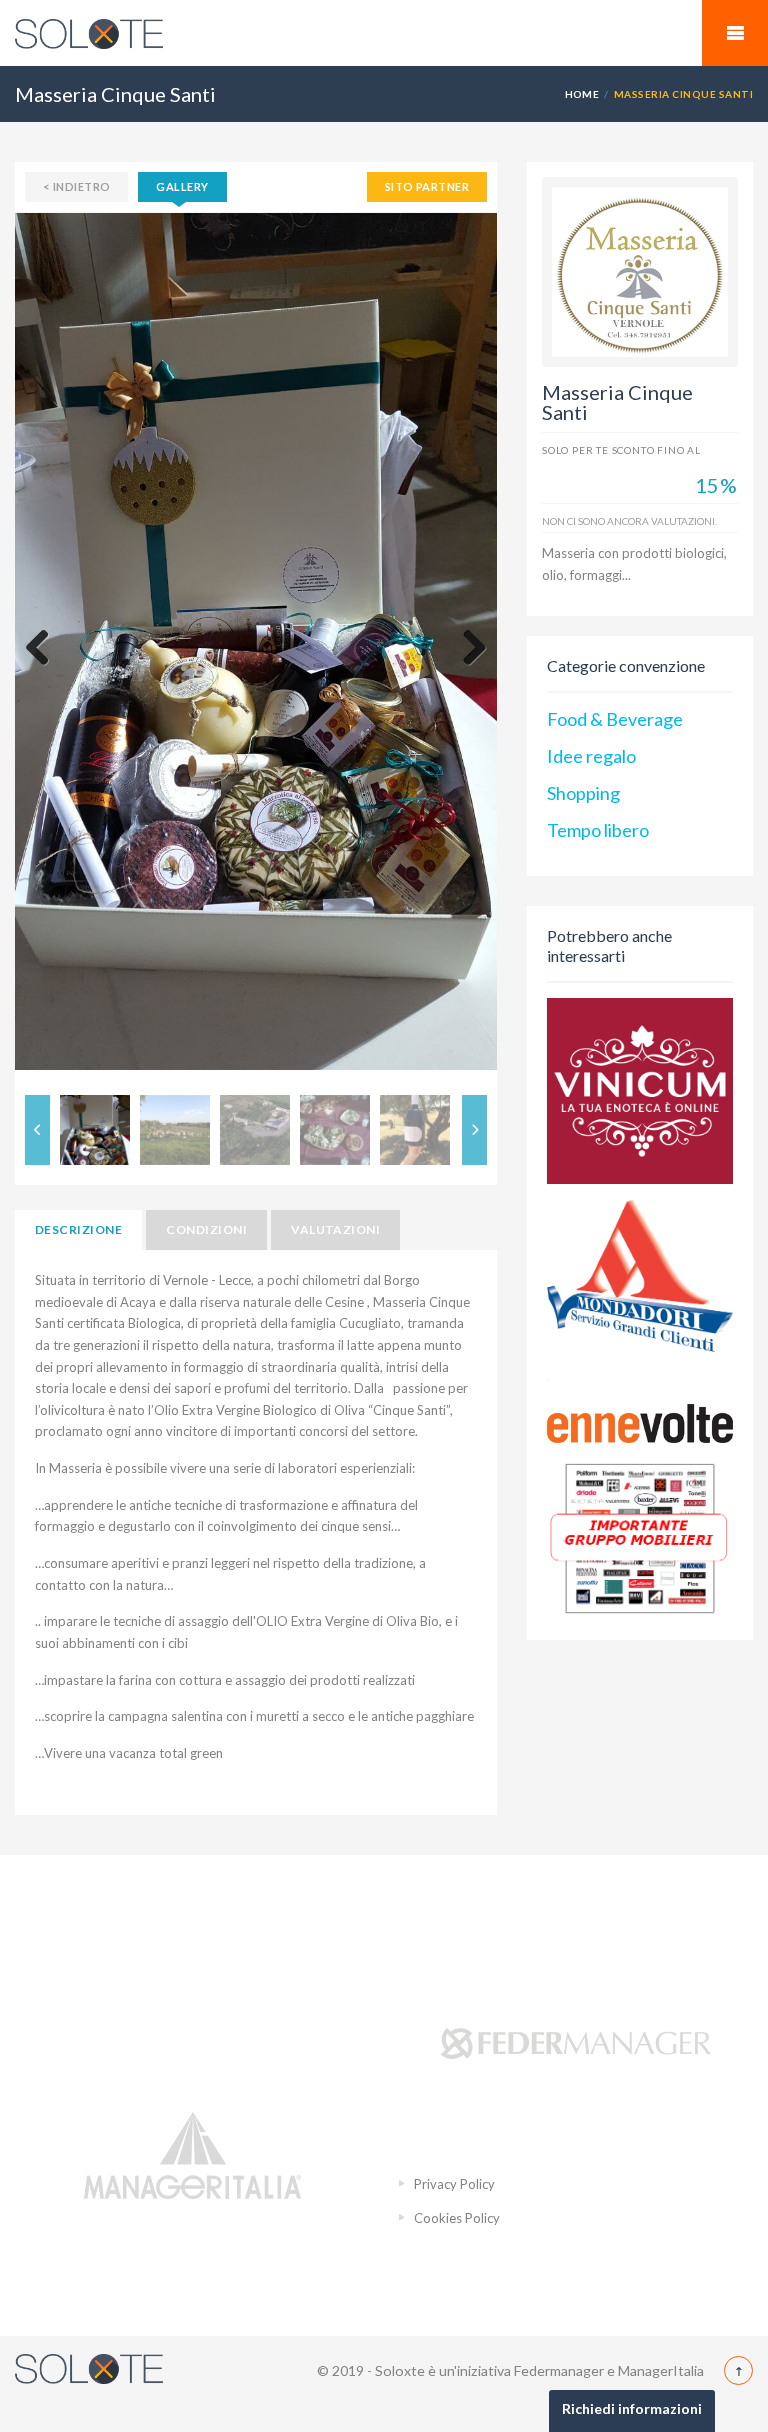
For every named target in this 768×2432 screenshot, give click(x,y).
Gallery (182, 186)
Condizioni (206, 1229)
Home (582, 94)
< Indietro (76, 186)
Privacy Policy (454, 2184)
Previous (45, 649)
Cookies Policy (457, 2218)
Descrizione (78, 1229)
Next (467, 649)
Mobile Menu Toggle (735, 33)
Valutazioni (335, 1229)
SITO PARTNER (427, 186)
